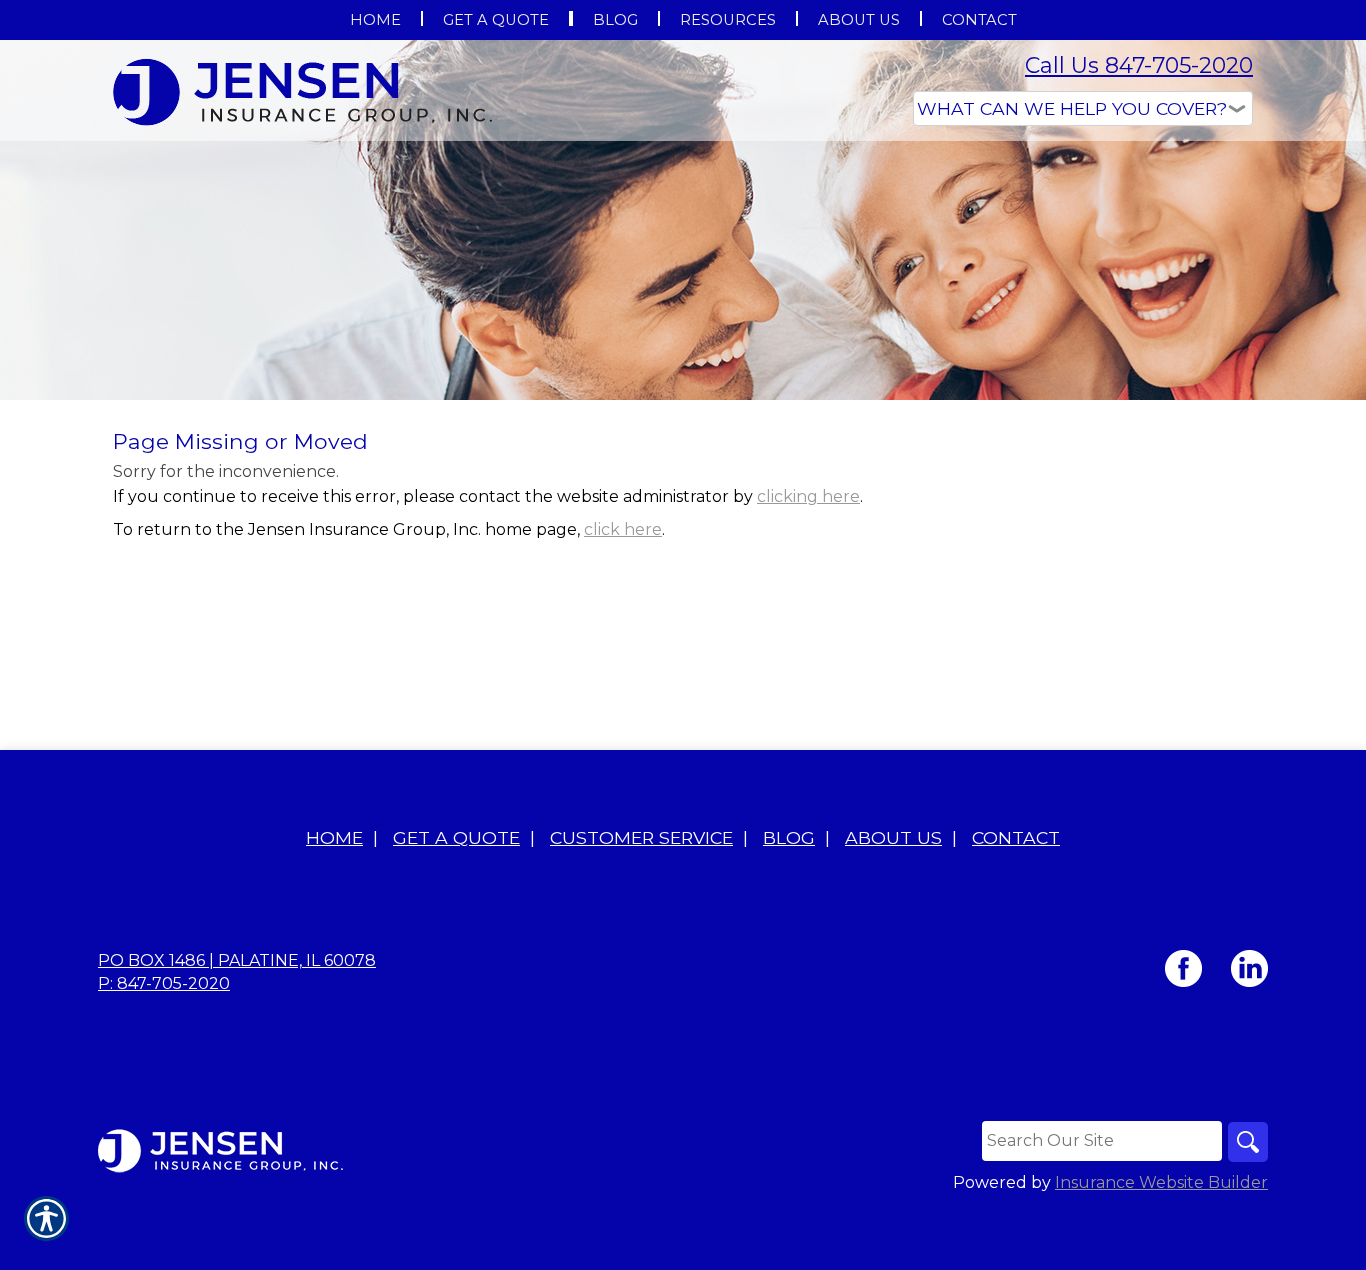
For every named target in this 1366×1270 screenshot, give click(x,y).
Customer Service (641, 837)
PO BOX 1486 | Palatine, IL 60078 (237, 960)
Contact (1016, 837)
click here (623, 529)
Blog (789, 837)
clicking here (808, 496)
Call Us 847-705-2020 (1139, 65)
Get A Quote (456, 837)
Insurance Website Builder (1161, 1182)
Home (334, 837)
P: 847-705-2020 (164, 983)
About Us (893, 837)
